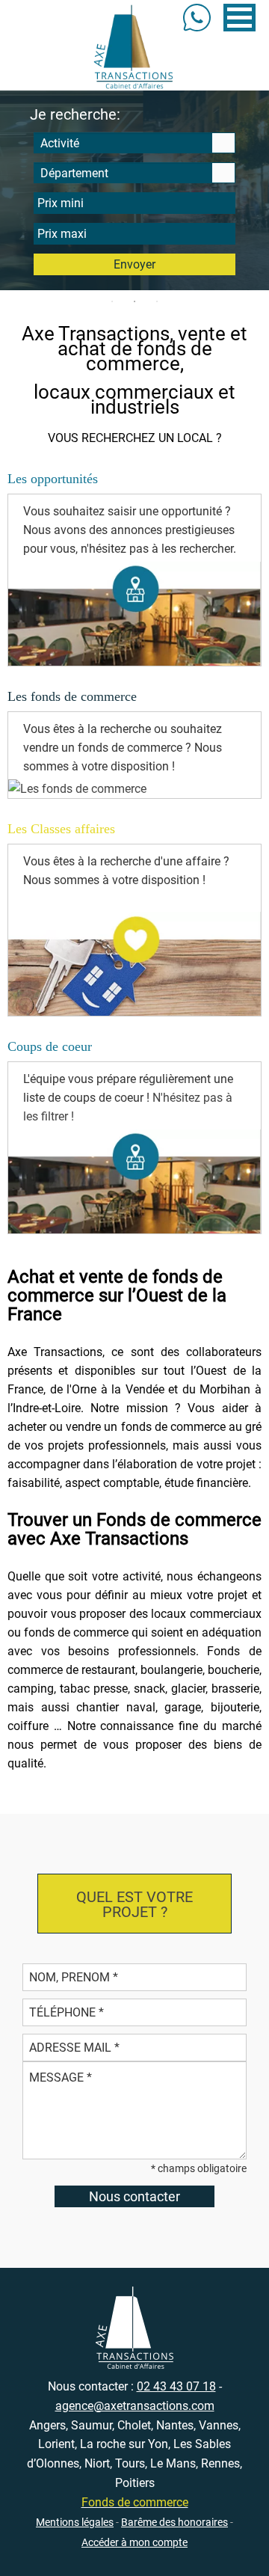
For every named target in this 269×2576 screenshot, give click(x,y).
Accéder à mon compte (134, 2542)
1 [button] (112, 301)
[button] (239, 18)
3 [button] (157, 301)
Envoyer (134, 264)
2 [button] (134, 301)
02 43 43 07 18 (176, 2386)
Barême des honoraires (174, 2522)
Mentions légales (75, 2522)
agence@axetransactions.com (135, 2406)
